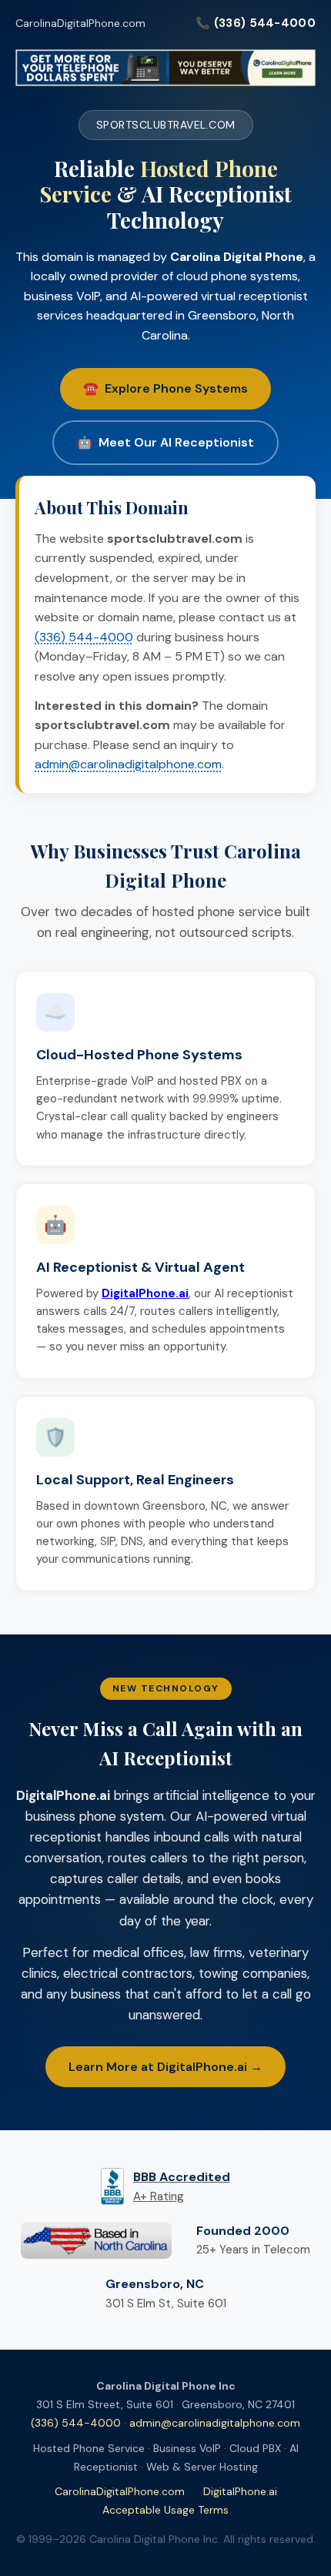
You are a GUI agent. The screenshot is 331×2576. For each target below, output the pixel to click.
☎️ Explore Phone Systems (165, 388)
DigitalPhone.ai (240, 2491)
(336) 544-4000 (84, 637)
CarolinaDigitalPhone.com (80, 23)
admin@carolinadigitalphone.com (128, 764)
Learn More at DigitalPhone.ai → (165, 2067)
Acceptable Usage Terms (165, 2510)
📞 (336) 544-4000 (256, 23)
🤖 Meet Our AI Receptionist (165, 442)
